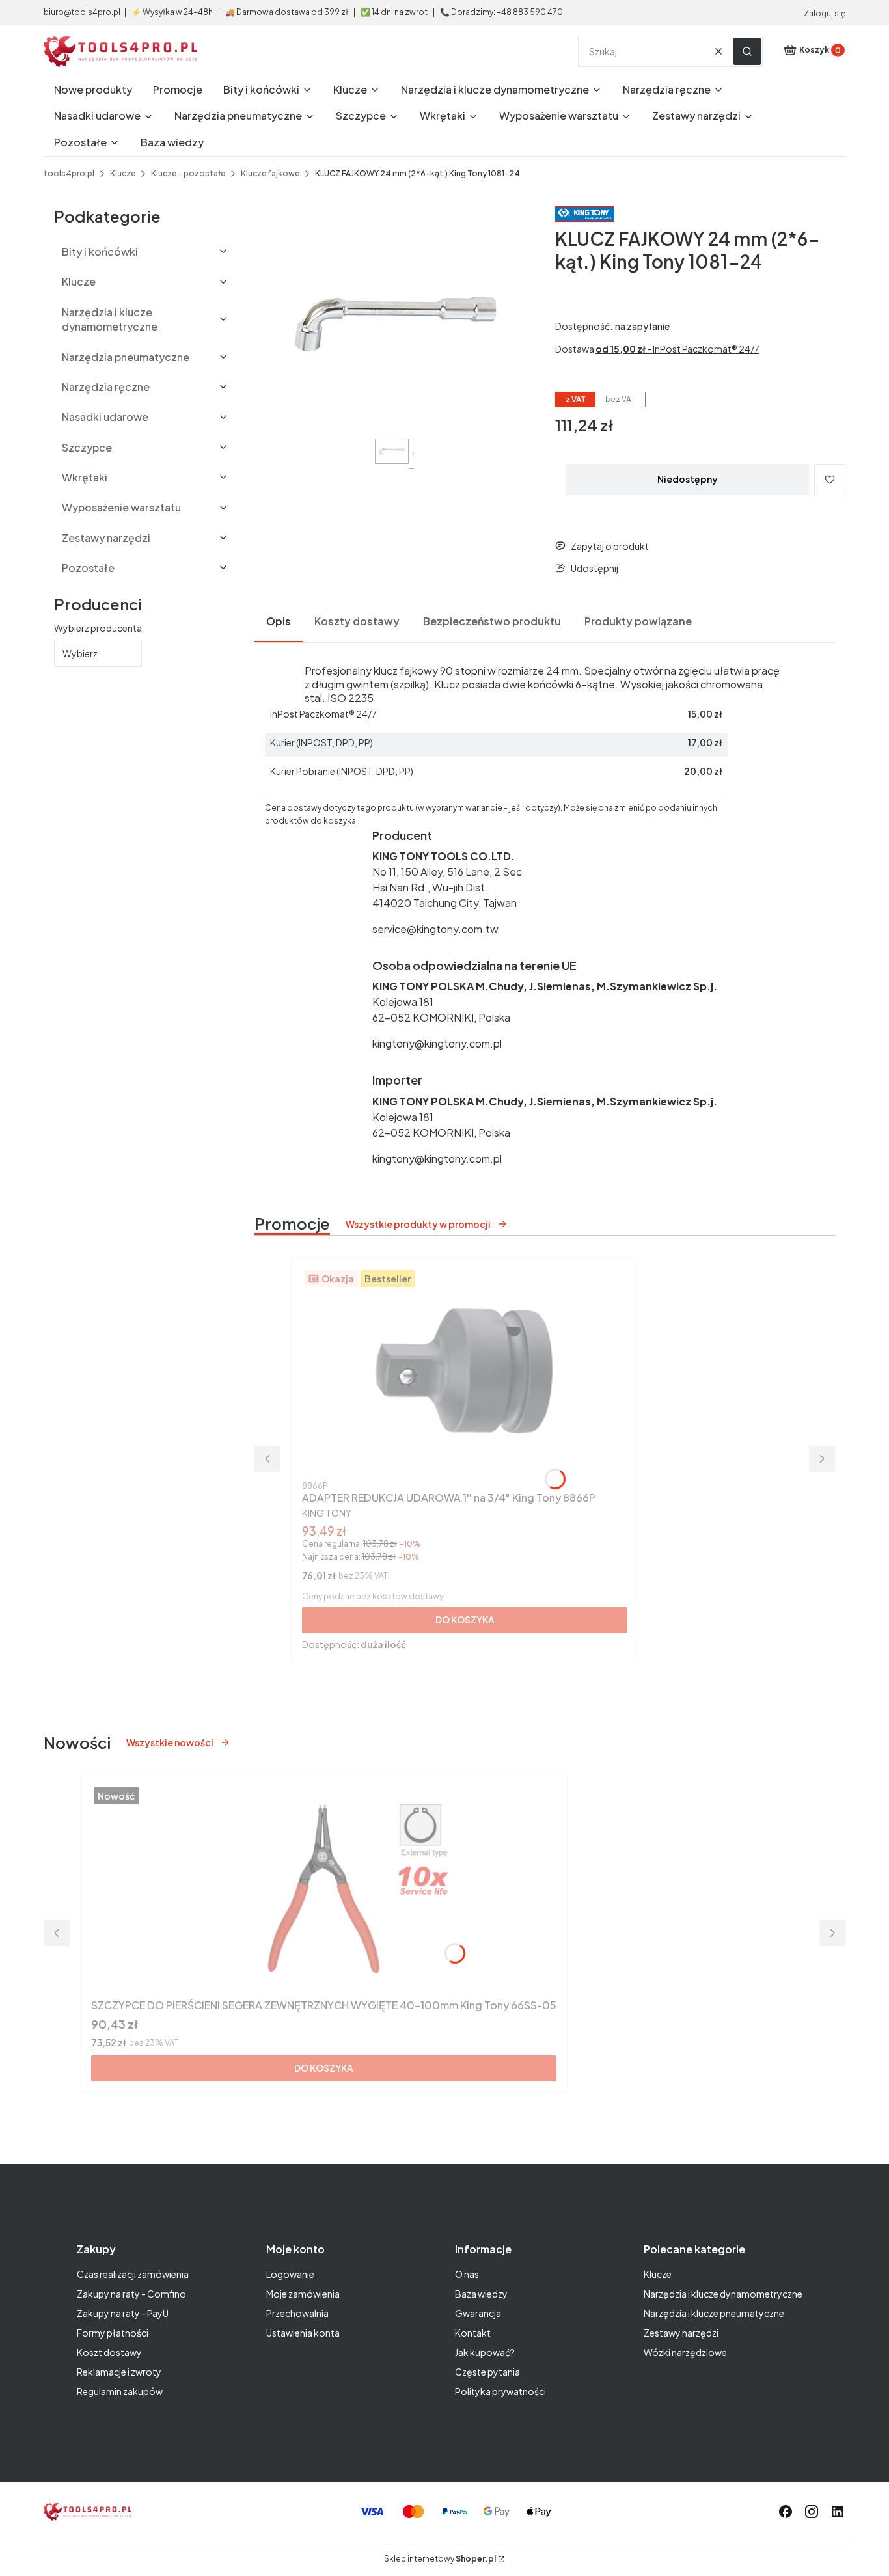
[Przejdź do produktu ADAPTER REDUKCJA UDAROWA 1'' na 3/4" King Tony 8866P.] (465, 1372)
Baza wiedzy (481, 2294)
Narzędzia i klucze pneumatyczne (714, 2313)
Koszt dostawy (109, 2352)
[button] (747, 51)
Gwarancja (478, 2313)
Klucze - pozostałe (188, 173)
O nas (467, 2274)
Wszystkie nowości (170, 1742)
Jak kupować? (485, 2352)
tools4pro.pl (69, 173)
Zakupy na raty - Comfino (131, 2294)
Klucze (123, 173)
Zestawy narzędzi (681, 2333)
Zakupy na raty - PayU (123, 2313)
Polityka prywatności (500, 2391)
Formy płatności (113, 2333)
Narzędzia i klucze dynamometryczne (723, 2294)
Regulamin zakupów (120, 2391)
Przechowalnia (297, 2313)
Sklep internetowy (440, 2559)
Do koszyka (465, 1620)
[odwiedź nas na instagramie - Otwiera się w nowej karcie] (812, 2512)
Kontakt (473, 2333)
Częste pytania (487, 2372)
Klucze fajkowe (270, 173)
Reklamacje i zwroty (119, 2372)
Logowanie (290, 2274)
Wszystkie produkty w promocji (418, 1224)
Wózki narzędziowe (685, 2352)
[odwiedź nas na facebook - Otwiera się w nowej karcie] (786, 2512)
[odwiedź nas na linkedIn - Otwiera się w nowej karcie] (838, 2512)
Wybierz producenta (98, 628)
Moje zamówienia (303, 2294)
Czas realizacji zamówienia (133, 2274)
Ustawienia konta (303, 2333)
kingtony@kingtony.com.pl (437, 1043)
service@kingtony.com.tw (435, 929)
